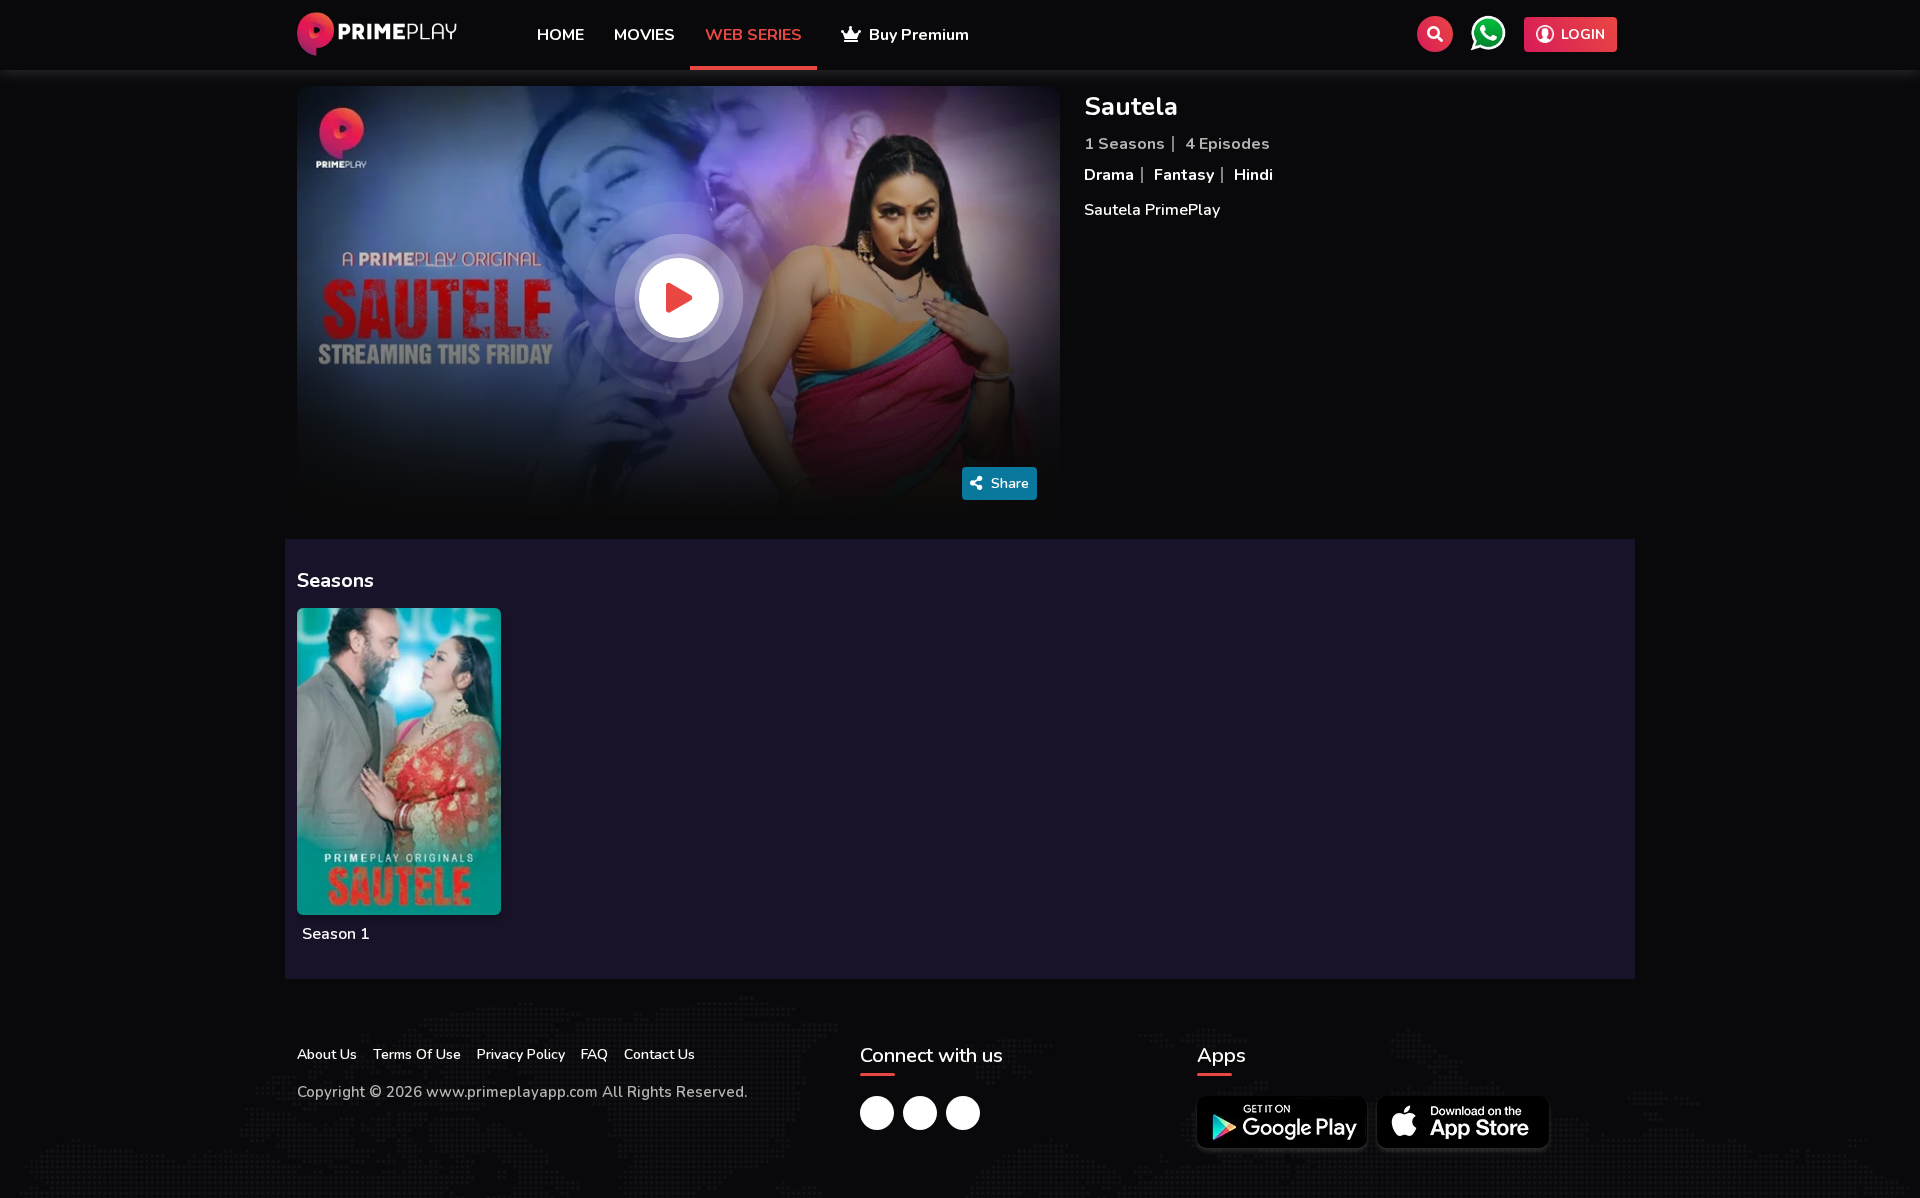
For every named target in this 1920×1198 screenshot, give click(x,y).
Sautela (1131, 106)
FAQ (594, 1054)
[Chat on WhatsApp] (1488, 33)
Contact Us (659, 1054)
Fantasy (1184, 175)
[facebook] (877, 1113)
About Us (327, 1054)
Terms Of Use (417, 1054)
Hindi (1253, 175)
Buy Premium (915, 35)
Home (560, 35)
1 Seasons (1124, 144)
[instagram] (963, 1113)
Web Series (753, 35)
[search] (1435, 34)
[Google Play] (1282, 1122)
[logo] (377, 34)
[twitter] (920, 1113)
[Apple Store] (1463, 1122)
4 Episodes (1227, 144)
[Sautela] (679, 298)
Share (1010, 483)
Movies (644, 35)
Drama (1109, 175)
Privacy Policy (521, 1054)
